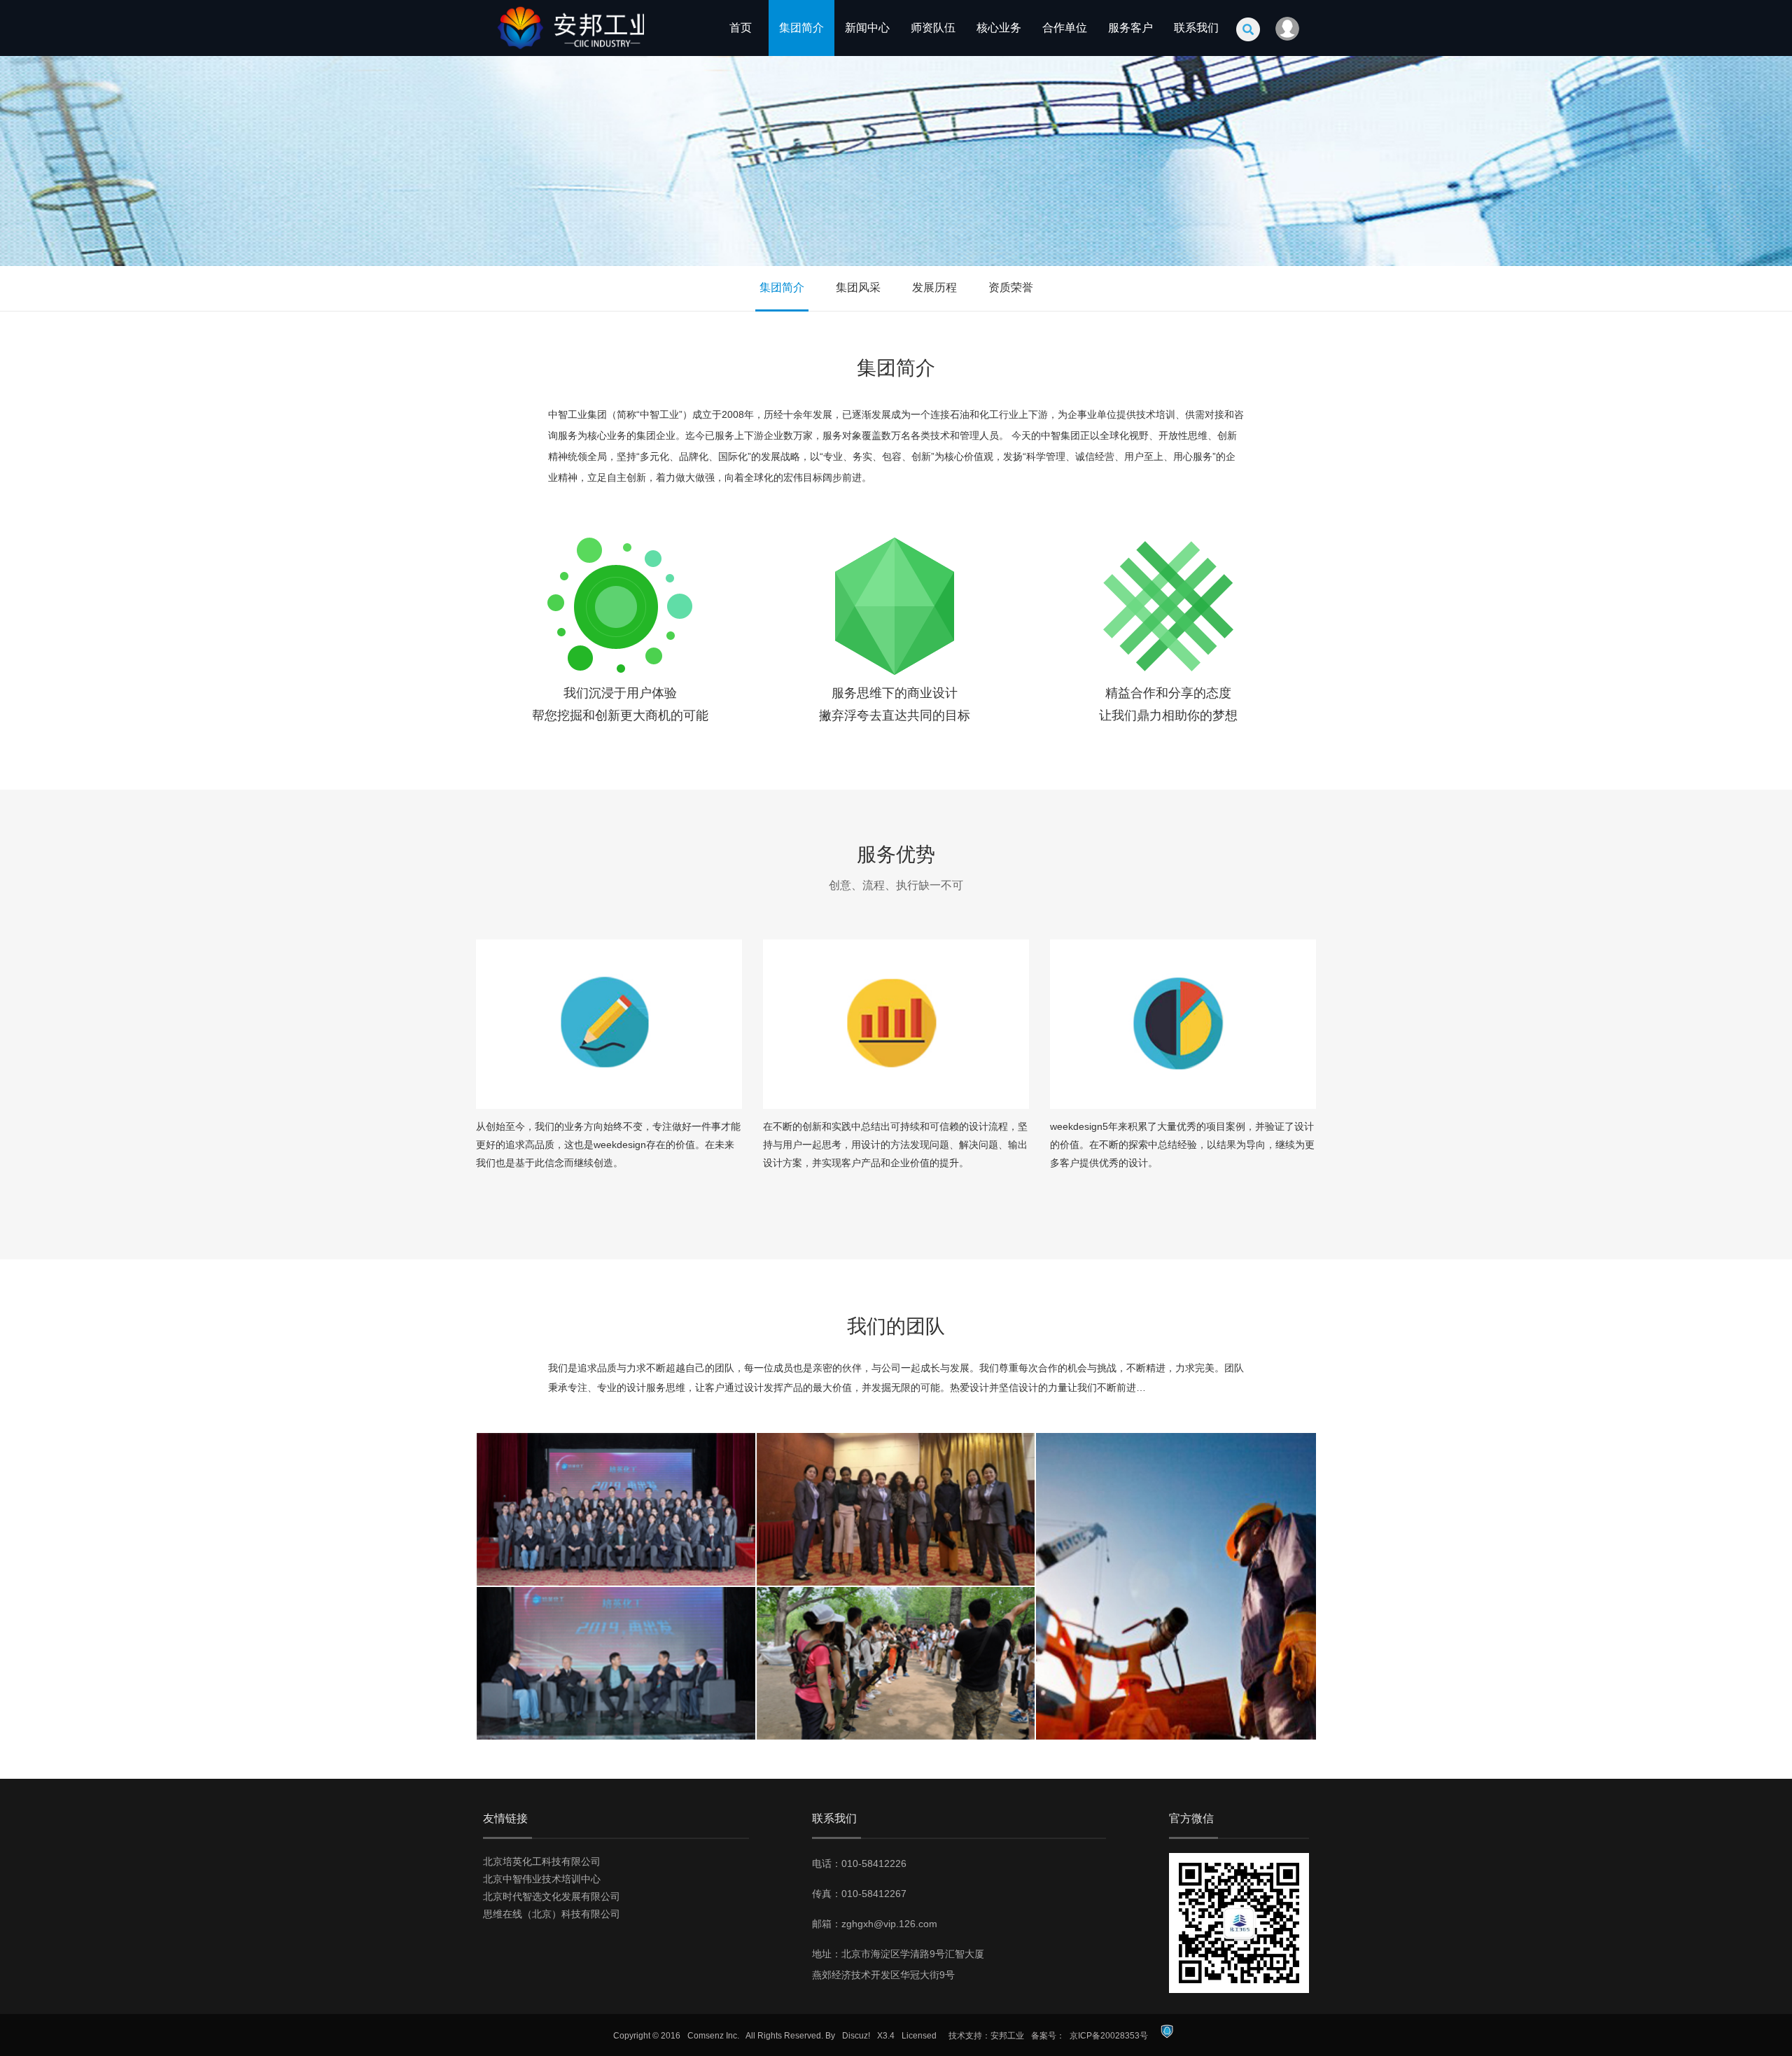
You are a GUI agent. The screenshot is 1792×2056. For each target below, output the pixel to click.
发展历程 (934, 287)
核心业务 (999, 28)
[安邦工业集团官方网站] (563, 53)
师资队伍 (933, 28)
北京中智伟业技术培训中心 (542, 1879)
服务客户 (1130, 28)
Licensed (919, 2036)
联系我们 (1196, 28)
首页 (741, 28)
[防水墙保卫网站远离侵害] (1167, 2036)
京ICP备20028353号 (1109, 2036)
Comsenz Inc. (713, 2036)
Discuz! (856, 2036)
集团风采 (858, 287)
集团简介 (801, 28)
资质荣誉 (1011, 287)
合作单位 (1065, 28)
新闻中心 (867, 28)
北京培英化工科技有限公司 (542, 1861)
